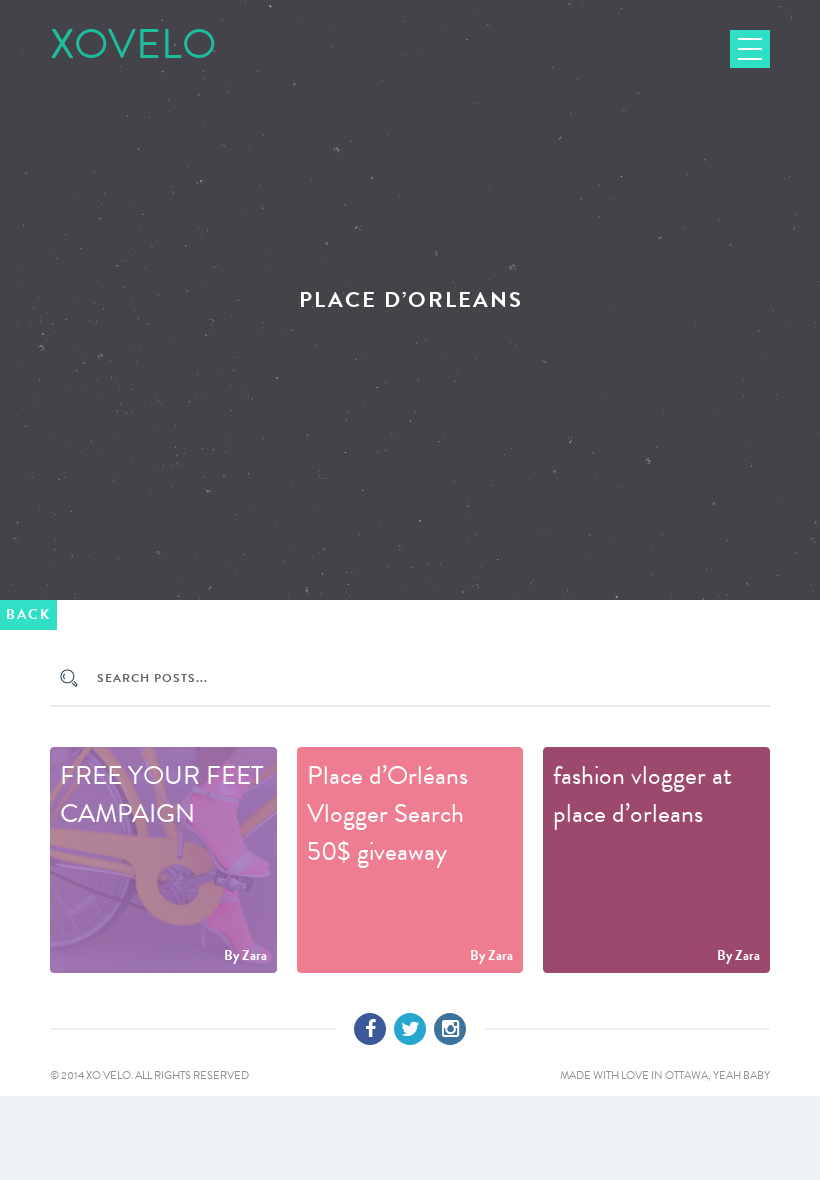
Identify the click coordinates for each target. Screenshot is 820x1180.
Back (28, 614)
